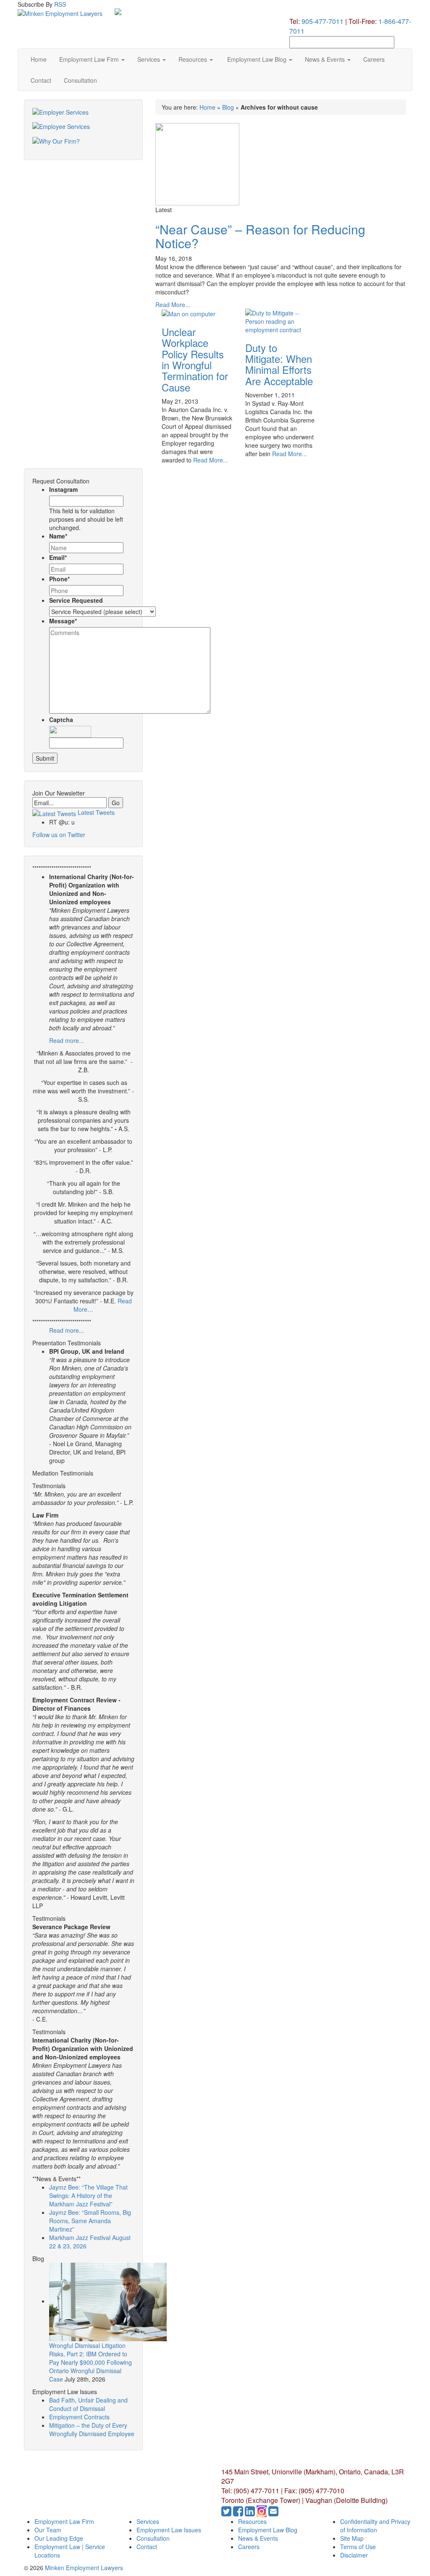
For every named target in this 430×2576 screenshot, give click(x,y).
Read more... (67, 1040)
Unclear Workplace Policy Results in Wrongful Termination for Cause (195, 359)
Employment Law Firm (90, 59)
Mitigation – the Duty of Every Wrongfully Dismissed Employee (92, 2429)
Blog (228, 107)
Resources (194, 59)
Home (39, 59)
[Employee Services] (83, 130)
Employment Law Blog (257, 59)
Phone (59, 579)
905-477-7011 (322, 21)
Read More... (173, 305)
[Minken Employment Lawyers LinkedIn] (251, 2513)
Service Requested (76, 600)
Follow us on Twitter (59, 835)
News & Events (326, 59)
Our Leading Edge (59, 2538)
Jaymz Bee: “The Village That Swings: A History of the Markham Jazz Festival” (88, 2195)
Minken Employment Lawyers (84, 2568)
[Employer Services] (83, 115)
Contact (41, 80)
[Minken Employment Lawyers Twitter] (227, 2513)
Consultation (80, 80)
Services (149, 59)
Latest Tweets (95, 812)
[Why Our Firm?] (83, 144)
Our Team (48, 2530)
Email (58, 557)
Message (63, 621)
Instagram (63, 489)
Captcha (61, 719)
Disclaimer (354, 2555)
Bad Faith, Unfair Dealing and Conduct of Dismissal (88, 2404)
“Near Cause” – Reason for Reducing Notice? (260, 236)
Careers (374, 59)
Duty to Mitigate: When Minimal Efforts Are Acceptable (279, 364)
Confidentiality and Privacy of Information (375, 2526)
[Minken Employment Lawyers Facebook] (239, 2513)
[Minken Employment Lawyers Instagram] (262, 2513)
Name (58, 536)
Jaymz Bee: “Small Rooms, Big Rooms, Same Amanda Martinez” (90, 2221)
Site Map (352, 2538)
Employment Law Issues (169, 2530)
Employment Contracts (79, 2417)
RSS (60, 4)
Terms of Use (358, 2547)
